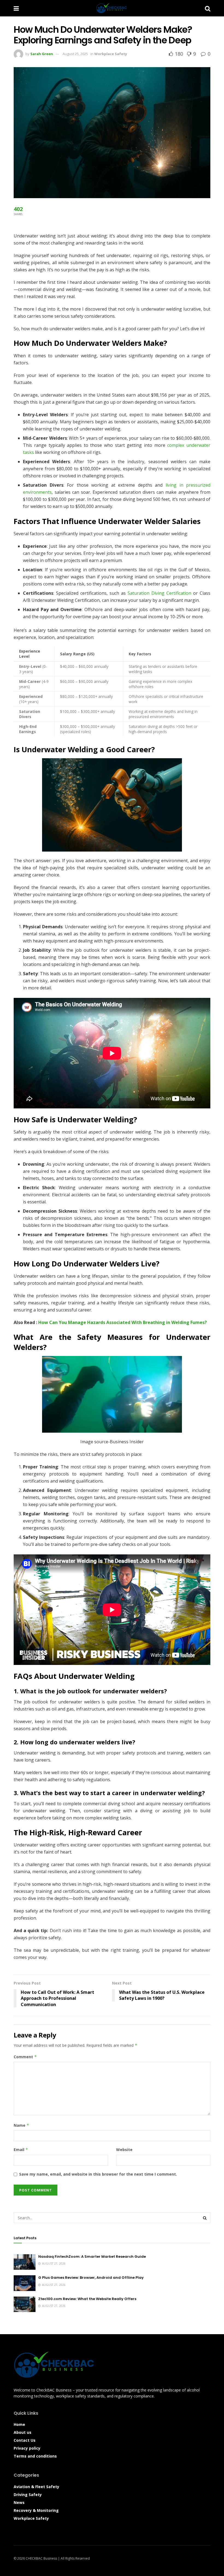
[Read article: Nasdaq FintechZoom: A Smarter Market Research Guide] (25, 2262)
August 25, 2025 (75, 54)
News (19, 2502)
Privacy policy (27, 2448)
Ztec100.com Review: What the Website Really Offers (87, 2299)
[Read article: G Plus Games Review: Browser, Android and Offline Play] (25, 2283)
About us (23, 2432)
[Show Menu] (16, 8)
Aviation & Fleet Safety (36, 2487)
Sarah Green (42, 54)
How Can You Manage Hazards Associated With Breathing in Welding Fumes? (123, 1322)
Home (19, 2424)
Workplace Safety (111, 54)
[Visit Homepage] (112, 8)
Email (21, 2150)
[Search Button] (208, 8)
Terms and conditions (35, 2456)
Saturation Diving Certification (159, 593)
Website (124, 2150)
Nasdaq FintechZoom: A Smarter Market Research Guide (92, 2257)
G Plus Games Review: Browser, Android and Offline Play (91, 2278)
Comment (25, 2057)
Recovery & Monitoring (36, 2510)
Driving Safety (28, 2495)
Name (21, 2125)
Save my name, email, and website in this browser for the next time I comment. (98, 2174)
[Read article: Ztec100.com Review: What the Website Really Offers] (25, 2304)
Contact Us (25, 2440)
